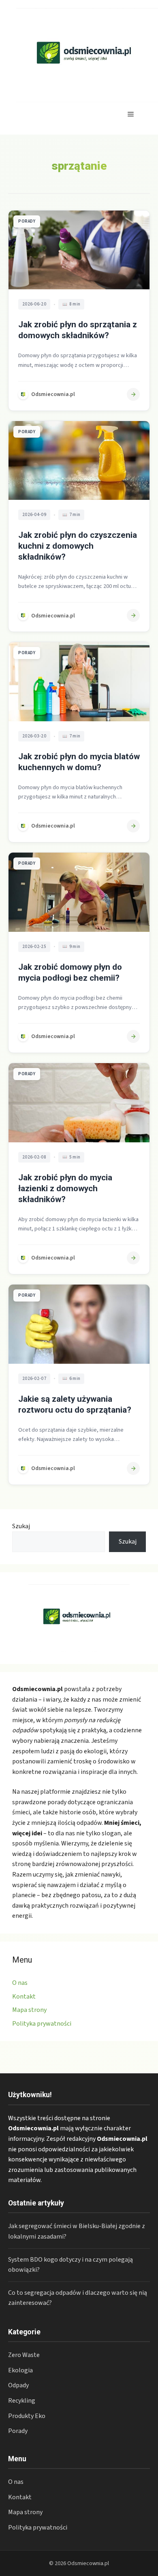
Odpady (18, 2385)
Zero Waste (24, 2355)
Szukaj (21, 1526)
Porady (18, 2431)
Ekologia (20, 2370)
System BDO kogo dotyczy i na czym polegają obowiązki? (70, 2265)
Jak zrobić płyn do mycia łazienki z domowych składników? (65, 1188)
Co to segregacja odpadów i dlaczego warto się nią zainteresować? (78, 2298)
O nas (20, 1983)
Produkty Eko (27, 2416)
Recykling (22, 2401)
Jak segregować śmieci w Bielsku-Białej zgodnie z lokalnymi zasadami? (77, 2231)
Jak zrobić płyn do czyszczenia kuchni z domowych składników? (78, 546)
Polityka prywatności (42, 2024)
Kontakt (24, 1997)
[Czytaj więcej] (133, 394)
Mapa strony (29, 2010)
